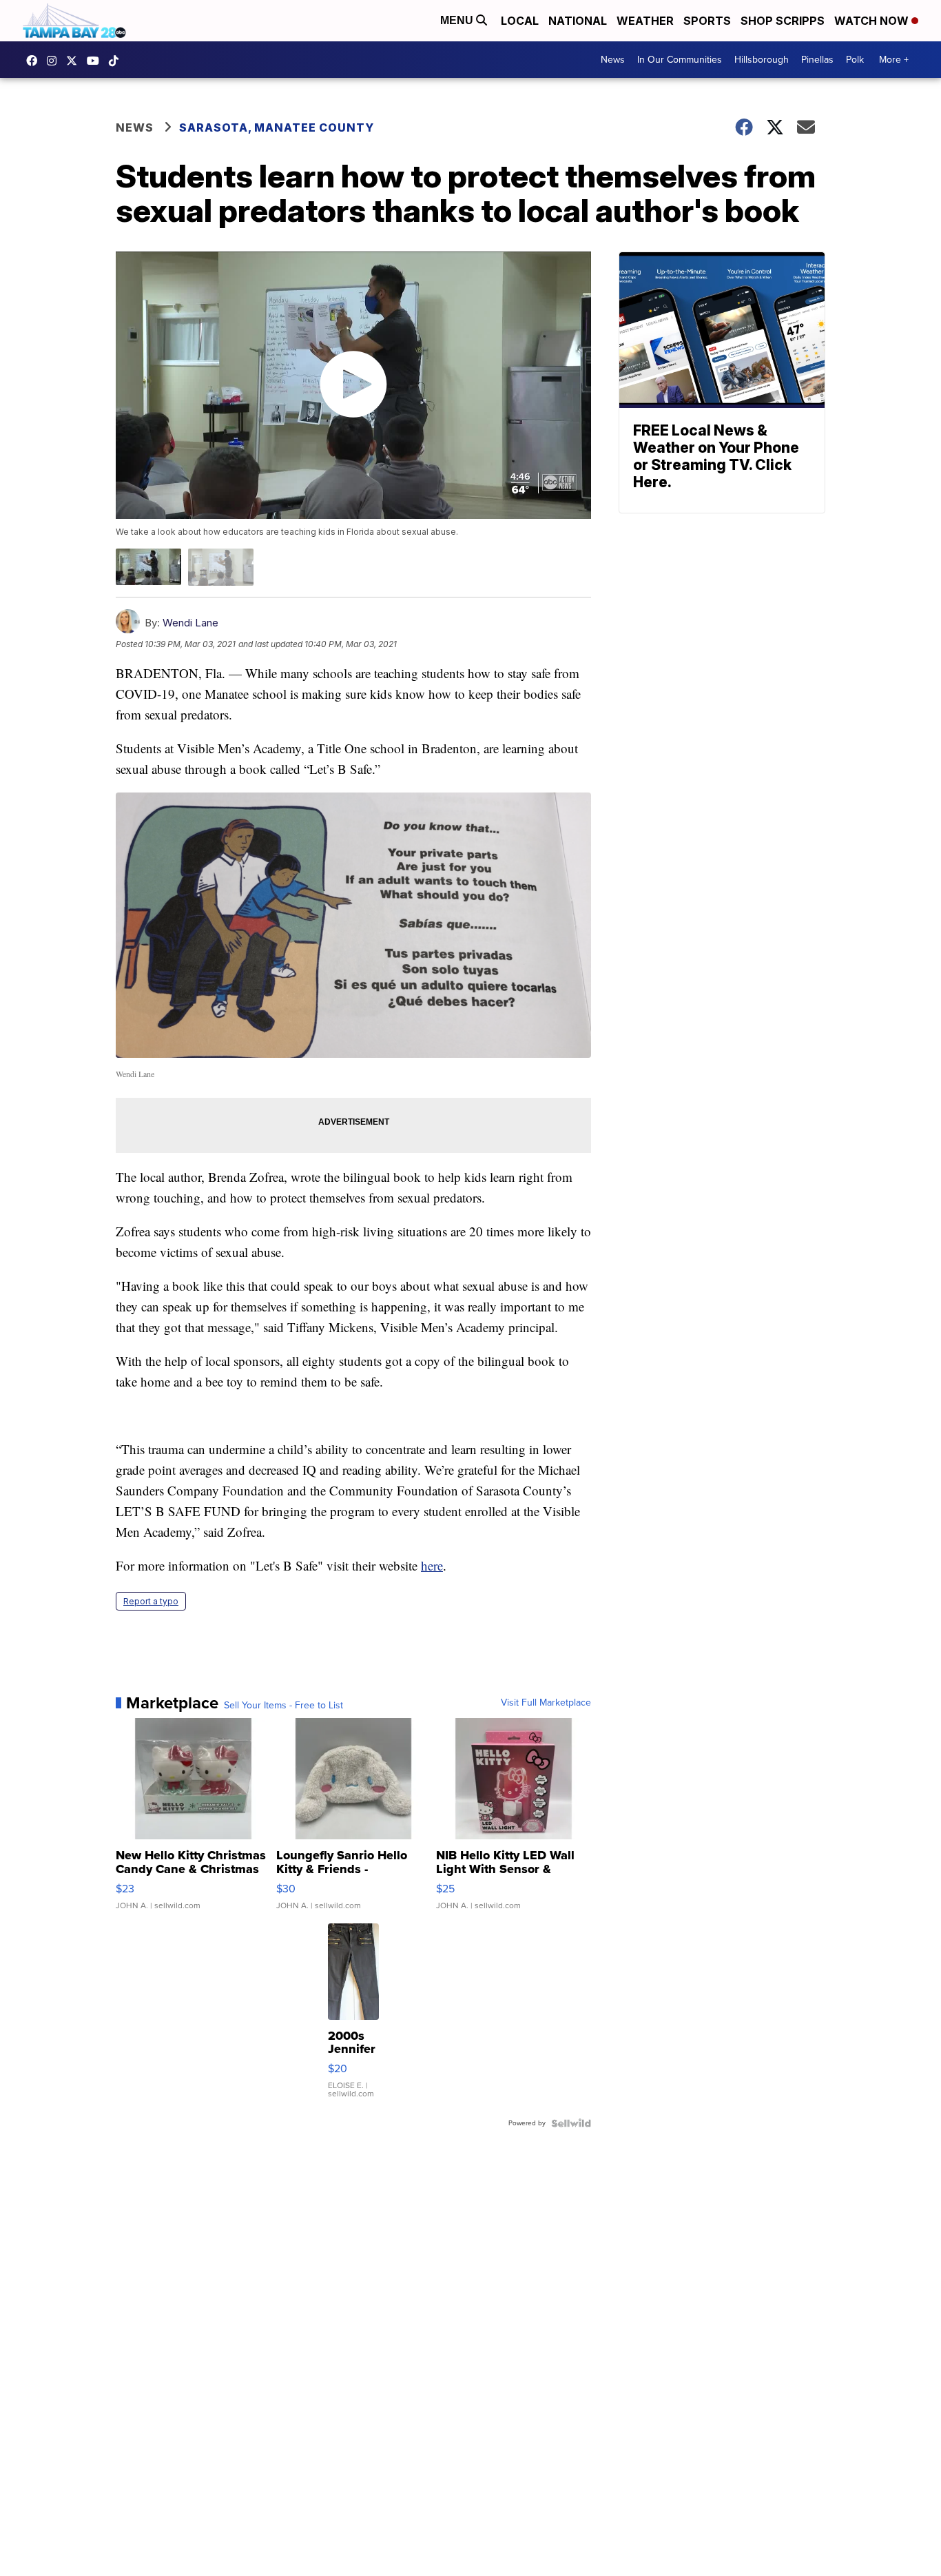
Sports (707, 21)
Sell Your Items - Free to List (283, 1706)
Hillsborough (762, 60)
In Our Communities (680, 60)
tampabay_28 (55, 61)
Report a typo (151, 1601)
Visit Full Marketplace (546, 1703)
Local (520, 21)
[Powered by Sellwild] (571, 2123)
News (613, 60)
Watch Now (873, 21)
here (432, 1565)
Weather (645, 21)
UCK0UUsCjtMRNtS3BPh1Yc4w (96, 61)
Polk (855, 60)
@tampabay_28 (117, 61)
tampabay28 (75, 61)
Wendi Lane (190, 623)
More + (894, 60)
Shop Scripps (783, 21)
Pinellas (817, 60)
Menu (458, 20)
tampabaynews (35, 61)
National (578, 21)
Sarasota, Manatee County (277, 127)
